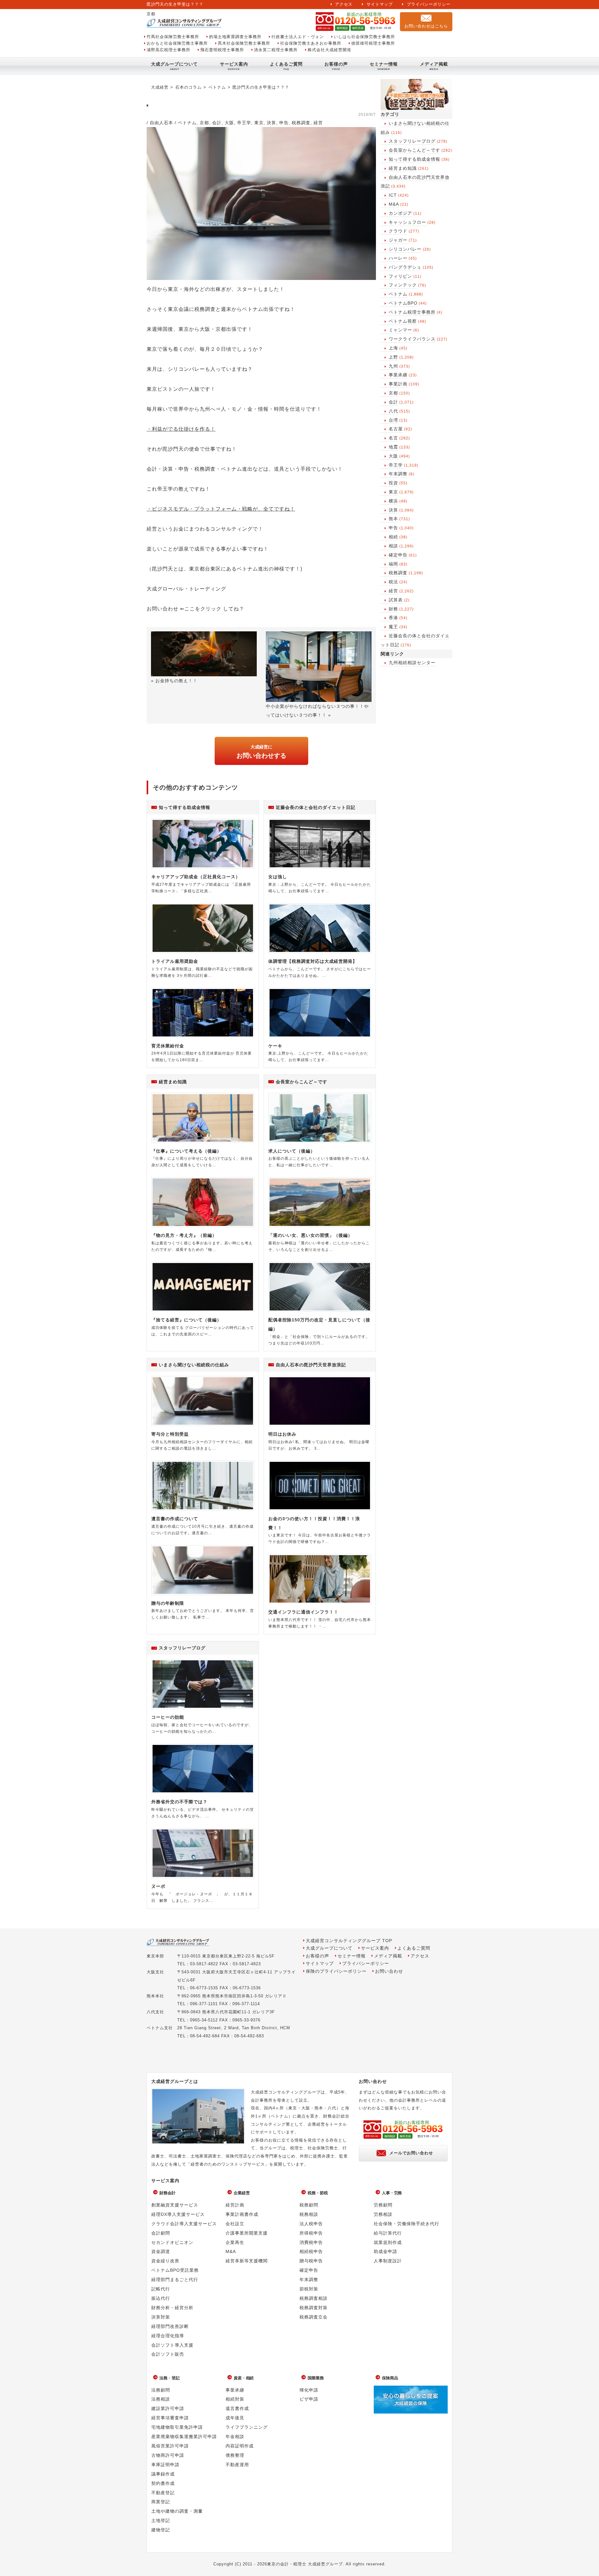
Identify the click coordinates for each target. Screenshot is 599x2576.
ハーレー (398, 258)
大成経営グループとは (175, 2081)
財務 (393, 609)
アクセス (344, 4)
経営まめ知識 (403, 168)
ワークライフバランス (412, 339)
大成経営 (160, 87)
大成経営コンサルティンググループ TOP (349, 1941)
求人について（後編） (292, 1151)
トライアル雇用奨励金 (175, 961)
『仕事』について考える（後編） (186, 1151)
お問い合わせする (261, 752)
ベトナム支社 (160, 2028)
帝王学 (396, 465)
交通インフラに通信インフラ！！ (303, 1612)
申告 (393, 528)
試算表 (396, 600)
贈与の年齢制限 (168, 1603)
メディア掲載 (434, 64)
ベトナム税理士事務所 (412, 312)
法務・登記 (170, 2378)
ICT (393, 195)
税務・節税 (318, 2193)
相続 (393, 537)
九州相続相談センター (412, 663)
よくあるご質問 (286, 64)
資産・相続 (244, 2378)
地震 (393, 447)
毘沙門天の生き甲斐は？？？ (261, 87)
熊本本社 (155, 1996)
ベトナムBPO (403, 303)
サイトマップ (380, 4)
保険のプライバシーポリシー (336, 1971)
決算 (393, 510)
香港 (393, 618)
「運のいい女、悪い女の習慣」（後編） (310, 1235)
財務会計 (168, 2193)
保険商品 (390, 2378)
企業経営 (242, 2193)
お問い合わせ (389, 1971)
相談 (393, 546)
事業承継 (398, 375)
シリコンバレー (405, 249)
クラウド (398, 231)
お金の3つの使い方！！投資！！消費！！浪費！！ (314, 1523)
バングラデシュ (405, 267)
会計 (393, 402)
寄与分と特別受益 (170, 1434)
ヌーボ (158, 1886)
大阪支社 (155, 1972)
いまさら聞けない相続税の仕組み (194, 1365)
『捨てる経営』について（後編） (186, 1320)
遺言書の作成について (175, 1519)
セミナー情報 (384, 64)
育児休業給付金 (168, 1046)
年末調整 (398, 474)
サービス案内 (234, 64)
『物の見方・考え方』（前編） (184, 1235)
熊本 (393, 519)
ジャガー (398, 240)
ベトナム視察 (403, 321)
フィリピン (400, 276)
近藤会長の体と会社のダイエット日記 (316, 807)
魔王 (393, 627)
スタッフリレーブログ (412, 141)
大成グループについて (174, 64)
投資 (393, 483)
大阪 (393, 456)
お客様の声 (336, 64)
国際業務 (316, 2378)
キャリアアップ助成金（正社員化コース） (196, 877)
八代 (393, 411)
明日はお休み (282, 1434)
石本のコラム (188, 87)
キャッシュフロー (407, 222)
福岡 (393, 564)
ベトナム (398, 294)
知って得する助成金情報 (414, 159)
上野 (393, 357)
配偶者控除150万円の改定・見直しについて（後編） (319, 1324)
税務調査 (398, 573)
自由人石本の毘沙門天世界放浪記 (311, 1365)
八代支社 (155, 2012)
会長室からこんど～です (414, 150)
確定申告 (398, 555)
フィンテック (403, 285)
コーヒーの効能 (168, 1717)
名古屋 (396, 429)
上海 (393, 348)
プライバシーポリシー (429, 4)
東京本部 (155, 1956)
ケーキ (275, 1046)
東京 (393, 492)
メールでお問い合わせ (411, 2153)
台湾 (393, 420)
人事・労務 (392, 2193)
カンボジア (400, 213)
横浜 (393, 501)
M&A (394, 204)
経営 (393, 591)
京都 (393, 393)
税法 (393, 582)
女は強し (278, 877)
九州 (393, 366)
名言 (393, 438)
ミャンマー (400, 330)
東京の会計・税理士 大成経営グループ (305, 2564)
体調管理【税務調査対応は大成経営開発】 (313, 961)
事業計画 (398, 384)
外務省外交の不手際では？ (179, 1802)
